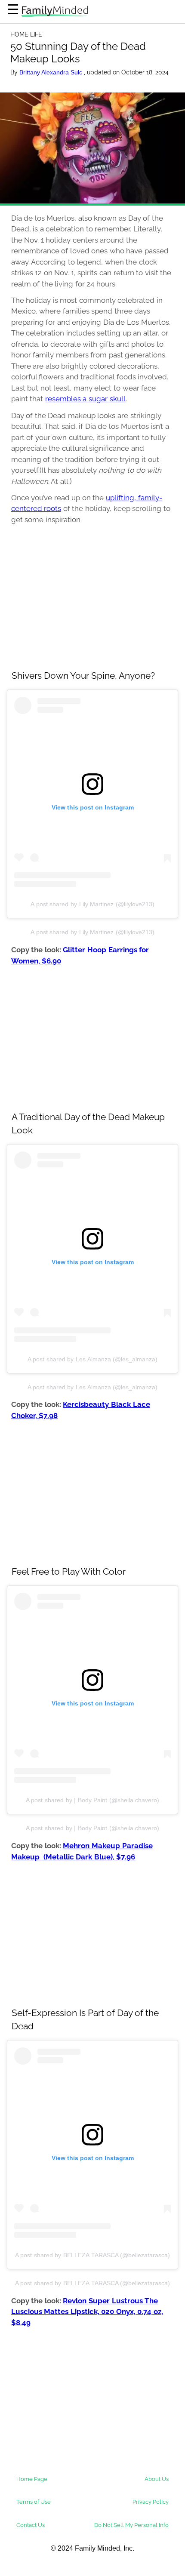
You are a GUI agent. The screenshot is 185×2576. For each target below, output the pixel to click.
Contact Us (31, 2525)
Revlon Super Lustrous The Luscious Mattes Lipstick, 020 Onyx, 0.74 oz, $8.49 (87, 2312)
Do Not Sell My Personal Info (131, 2525)
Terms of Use (34, 2502)
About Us (157, 2479)
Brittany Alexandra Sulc (52, 72)
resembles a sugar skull (85, 399)
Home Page (32, 2479)
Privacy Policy (151, 2502)
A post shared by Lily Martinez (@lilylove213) (92, 904)
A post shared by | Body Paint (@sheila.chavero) (92, 1800)
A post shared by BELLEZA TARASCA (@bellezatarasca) (93, 2255)
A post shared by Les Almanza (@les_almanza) (93, 1359)
